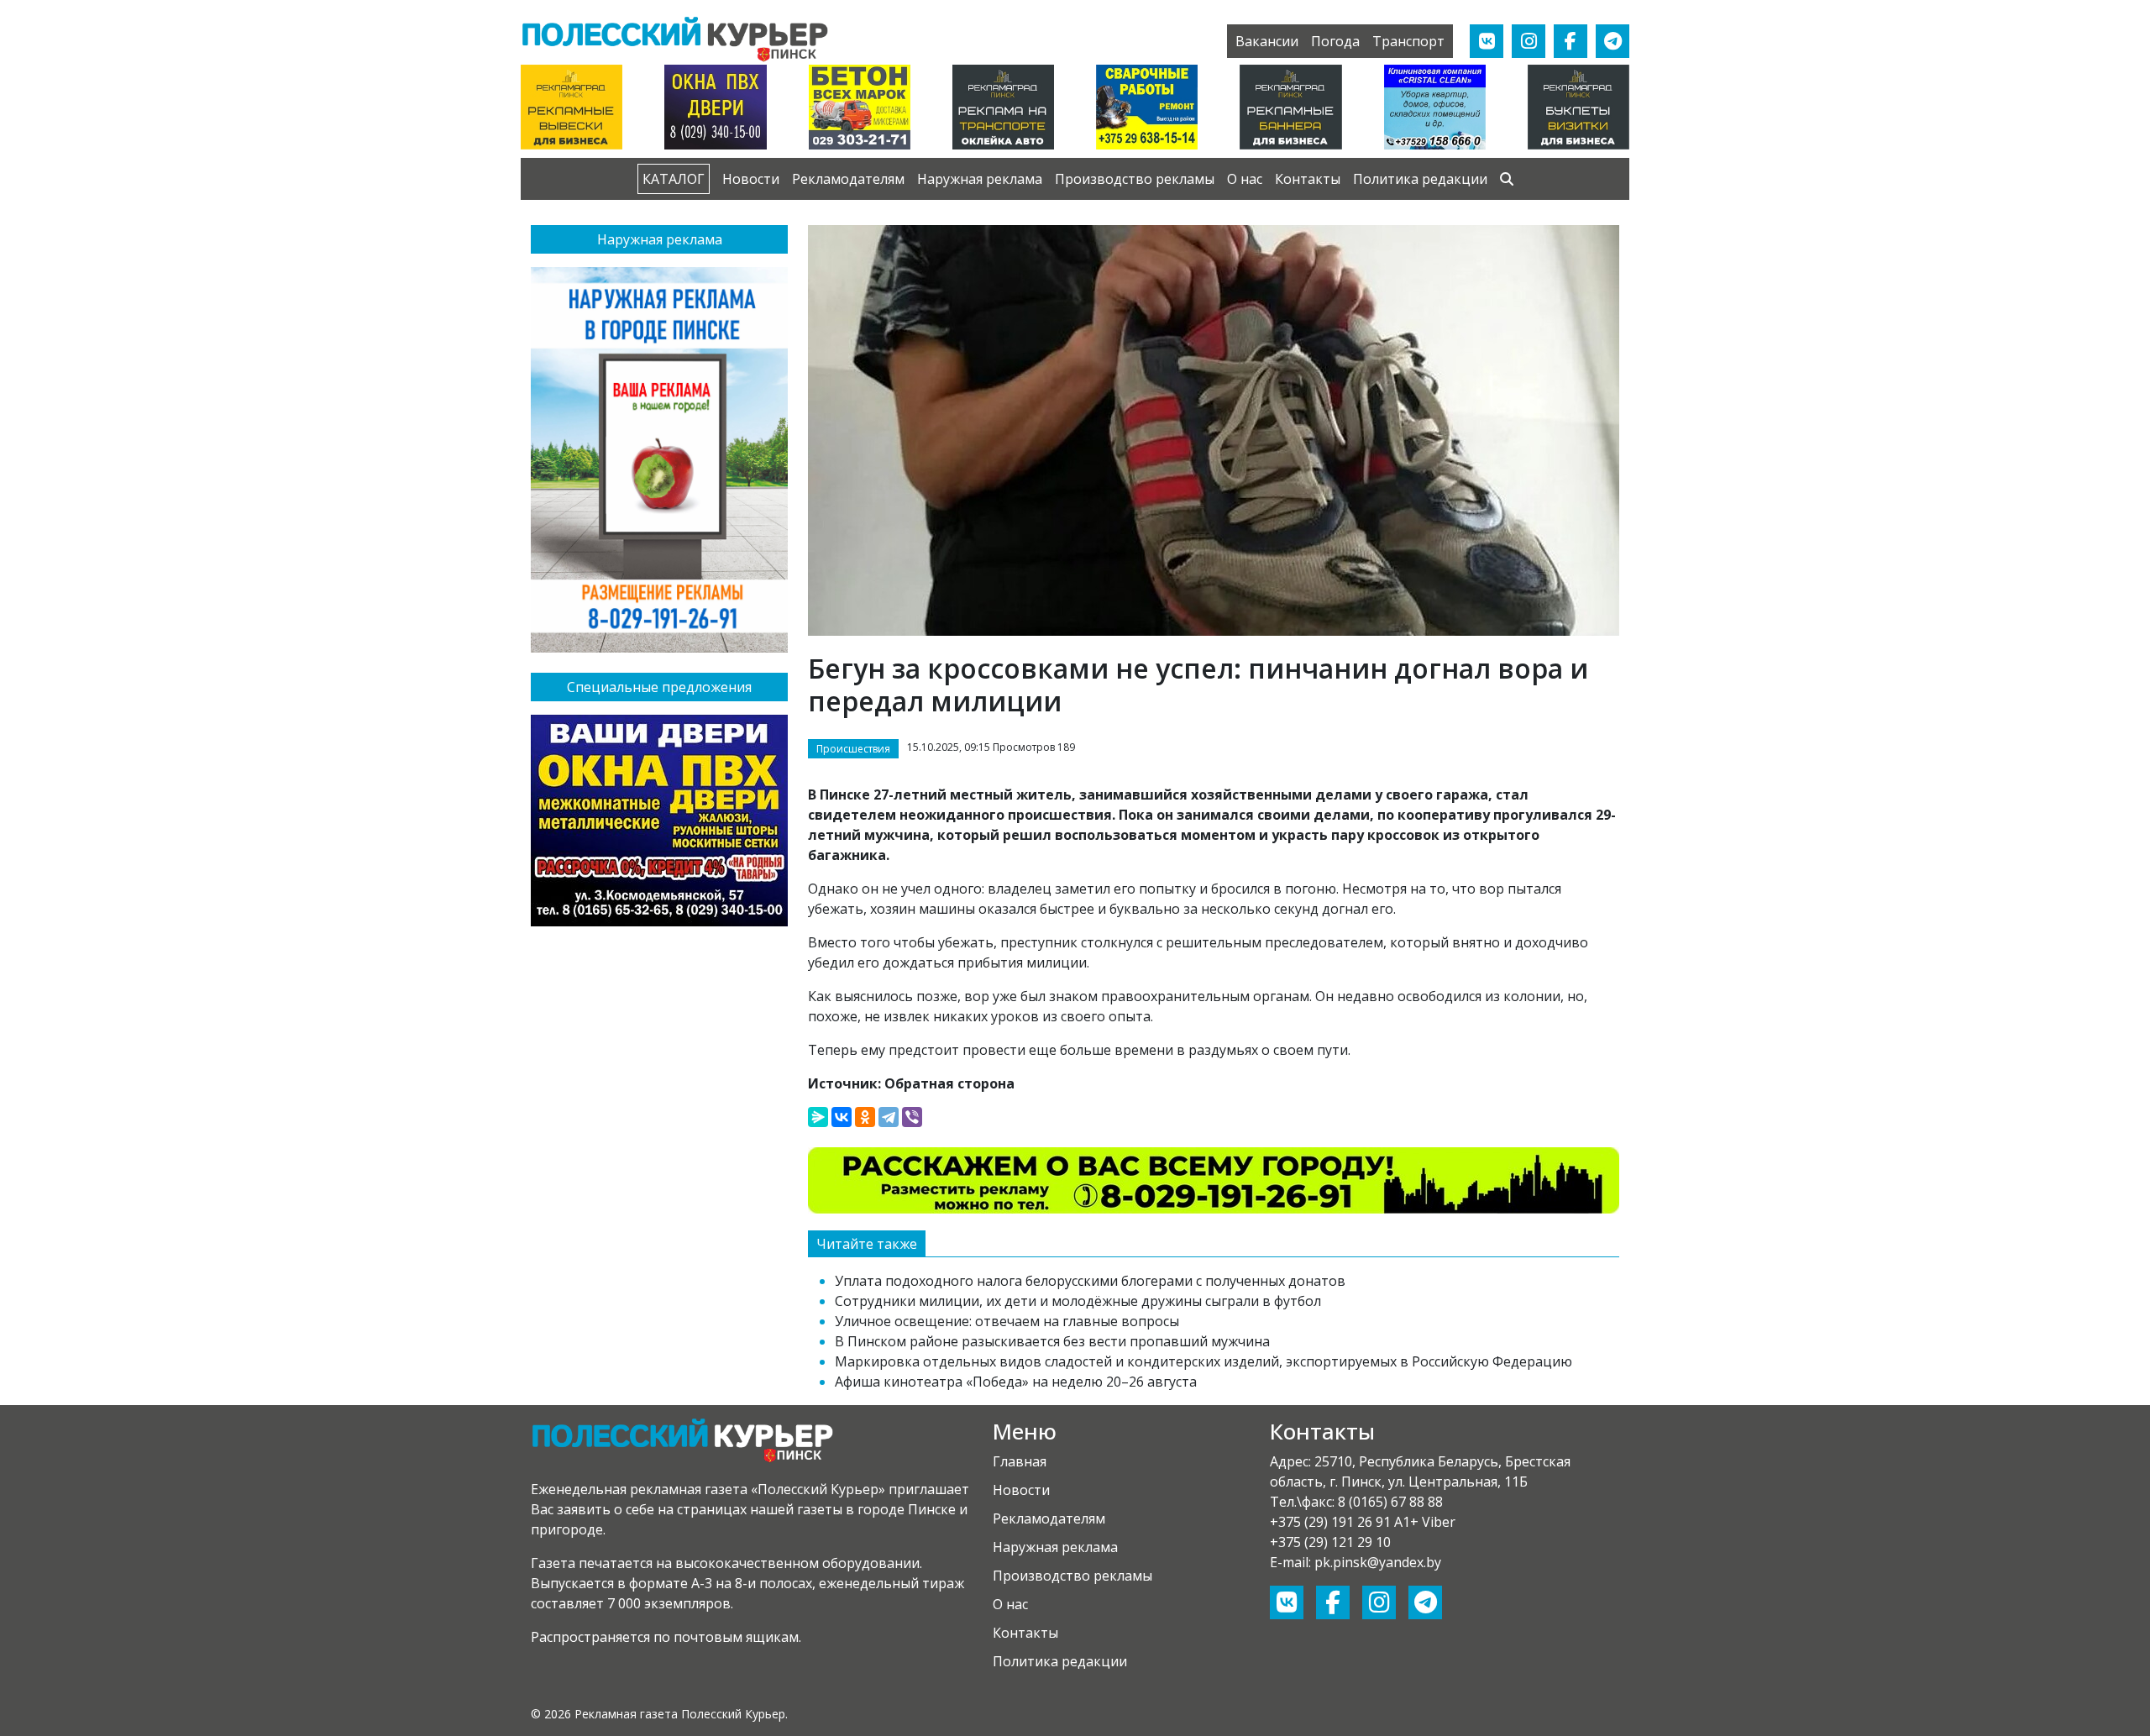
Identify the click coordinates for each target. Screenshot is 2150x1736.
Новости (751, 179)
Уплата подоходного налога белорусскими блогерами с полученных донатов (1090, 1281)
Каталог (674, 179)
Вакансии (1267, 41)
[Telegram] (889, 1117)
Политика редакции (1420, 179)
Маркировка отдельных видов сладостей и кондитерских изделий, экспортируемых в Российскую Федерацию (1203, 1361)
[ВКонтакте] (842, 1117)
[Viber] (912, 1117)
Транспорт (1408, 41)
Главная (1020, 1461)
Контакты (1308, 179)
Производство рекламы (1135, 179)
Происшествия (853, 749)
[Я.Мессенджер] (818, 1117)
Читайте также (867, 1244)
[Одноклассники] (865, 1117)
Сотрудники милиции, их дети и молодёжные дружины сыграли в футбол (1078, 1301)
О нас (1245, 179)
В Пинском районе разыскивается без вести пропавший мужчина (1052, 1341)
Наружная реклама (980, 179)
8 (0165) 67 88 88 (1390, 1502)
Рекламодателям (848, 179)
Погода (1335, 41)
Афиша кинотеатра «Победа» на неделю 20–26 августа (1016, 1382)
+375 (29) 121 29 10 (1330, 1542)
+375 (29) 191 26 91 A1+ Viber (1363, 1522)
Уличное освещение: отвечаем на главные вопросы (1007, 1321)
